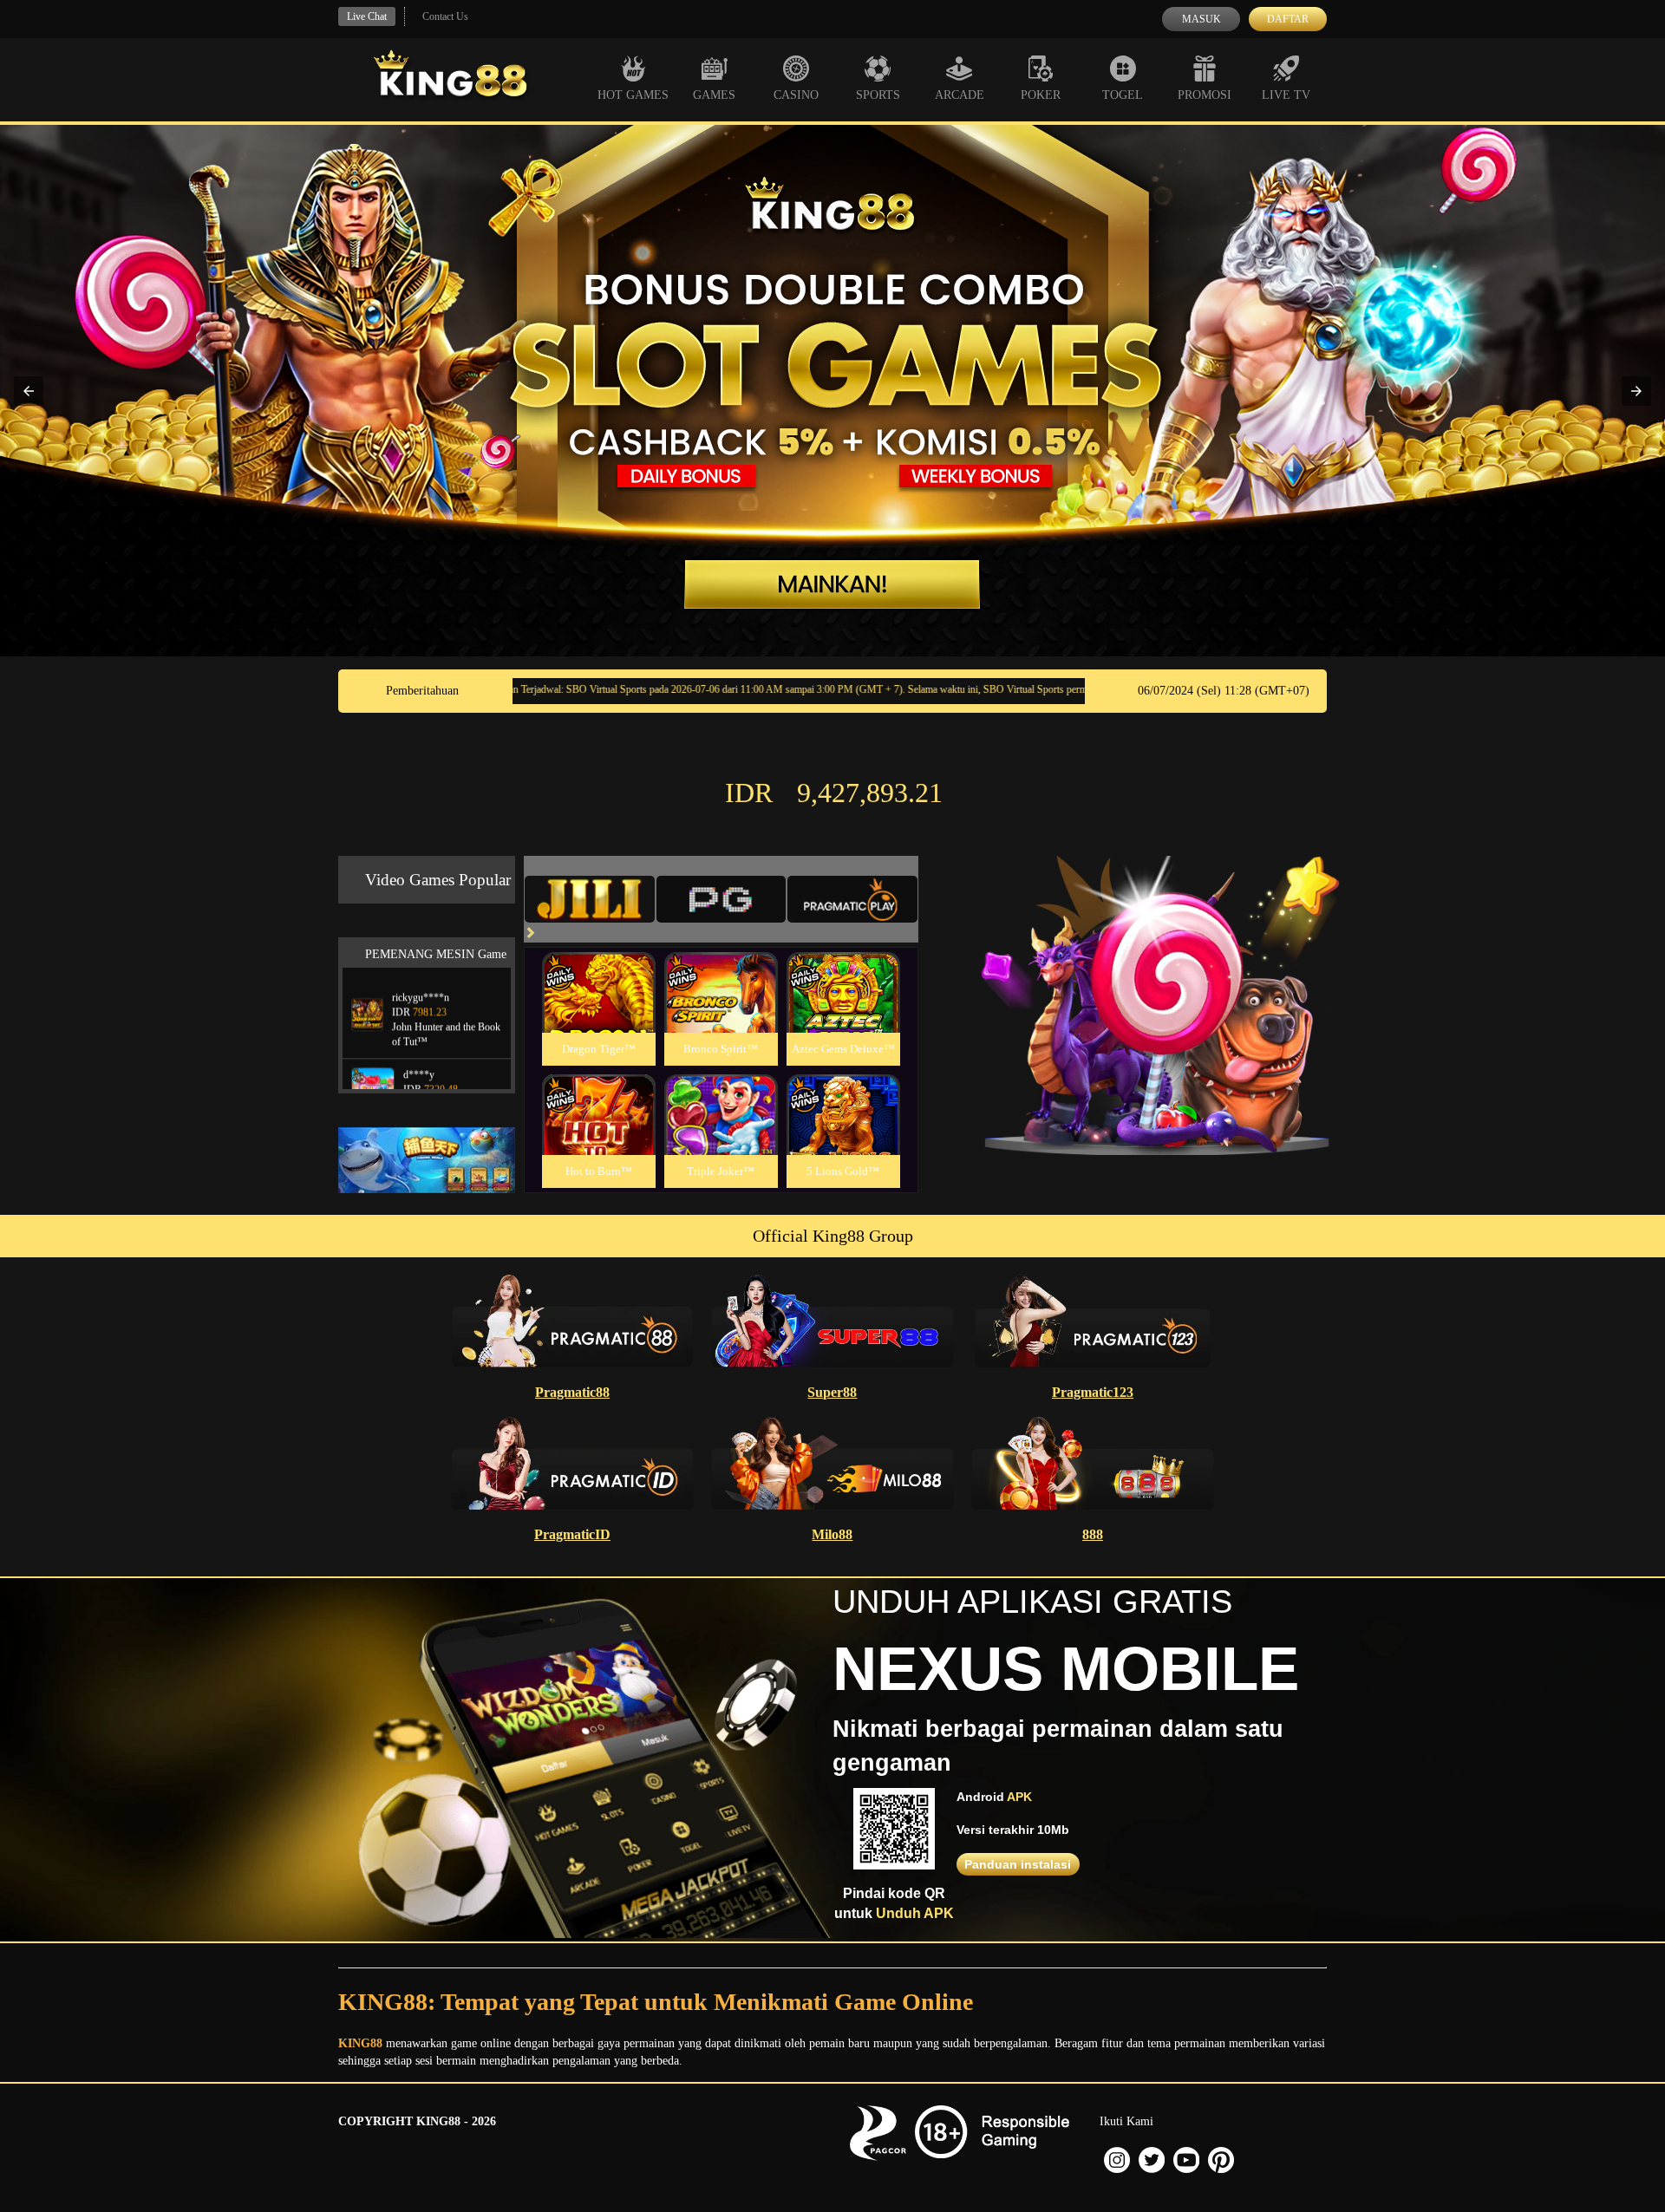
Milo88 (832, 1534)
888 (1093, 1534)
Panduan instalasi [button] (1018, 1864)
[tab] (590, 899)
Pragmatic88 (572, 1392)
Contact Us (445, 16)
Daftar (1288, 19)
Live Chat (367, 16)
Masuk (1201, 19)
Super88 (832, 1392)
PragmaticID (572, 1534)
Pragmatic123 (1093, 1392)
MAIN (599, 1011)
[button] (29, 391)
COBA (598, 972)
